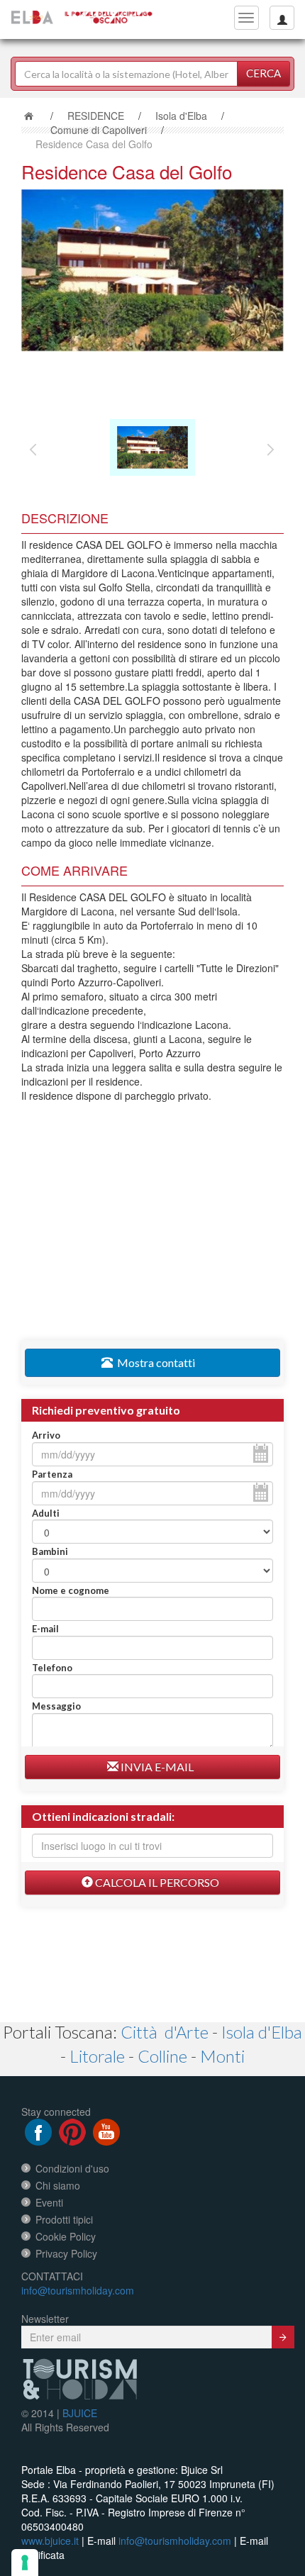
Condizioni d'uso (72, 2168)
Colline (162, 2056)
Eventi (49, 2202)
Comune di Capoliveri (99, 130)
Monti (222, 2056)
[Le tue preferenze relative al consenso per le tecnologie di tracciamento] (25, 2563)
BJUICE (80, 2413)
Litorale (97, 2056)
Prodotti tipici (64, 2219)
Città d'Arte (165, 2032)
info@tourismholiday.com (78, 2290)
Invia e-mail (156, 1767)
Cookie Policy (66, 2236)
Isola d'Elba (181, 116)
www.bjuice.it (50, 2541)
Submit (283, 2337)
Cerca (264, 73)
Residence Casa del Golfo (94, 144)
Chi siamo (58, 2185)
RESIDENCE (96, 116)
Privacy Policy (66, 2253)
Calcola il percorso (156, 1882)
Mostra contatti (154, 1362)
